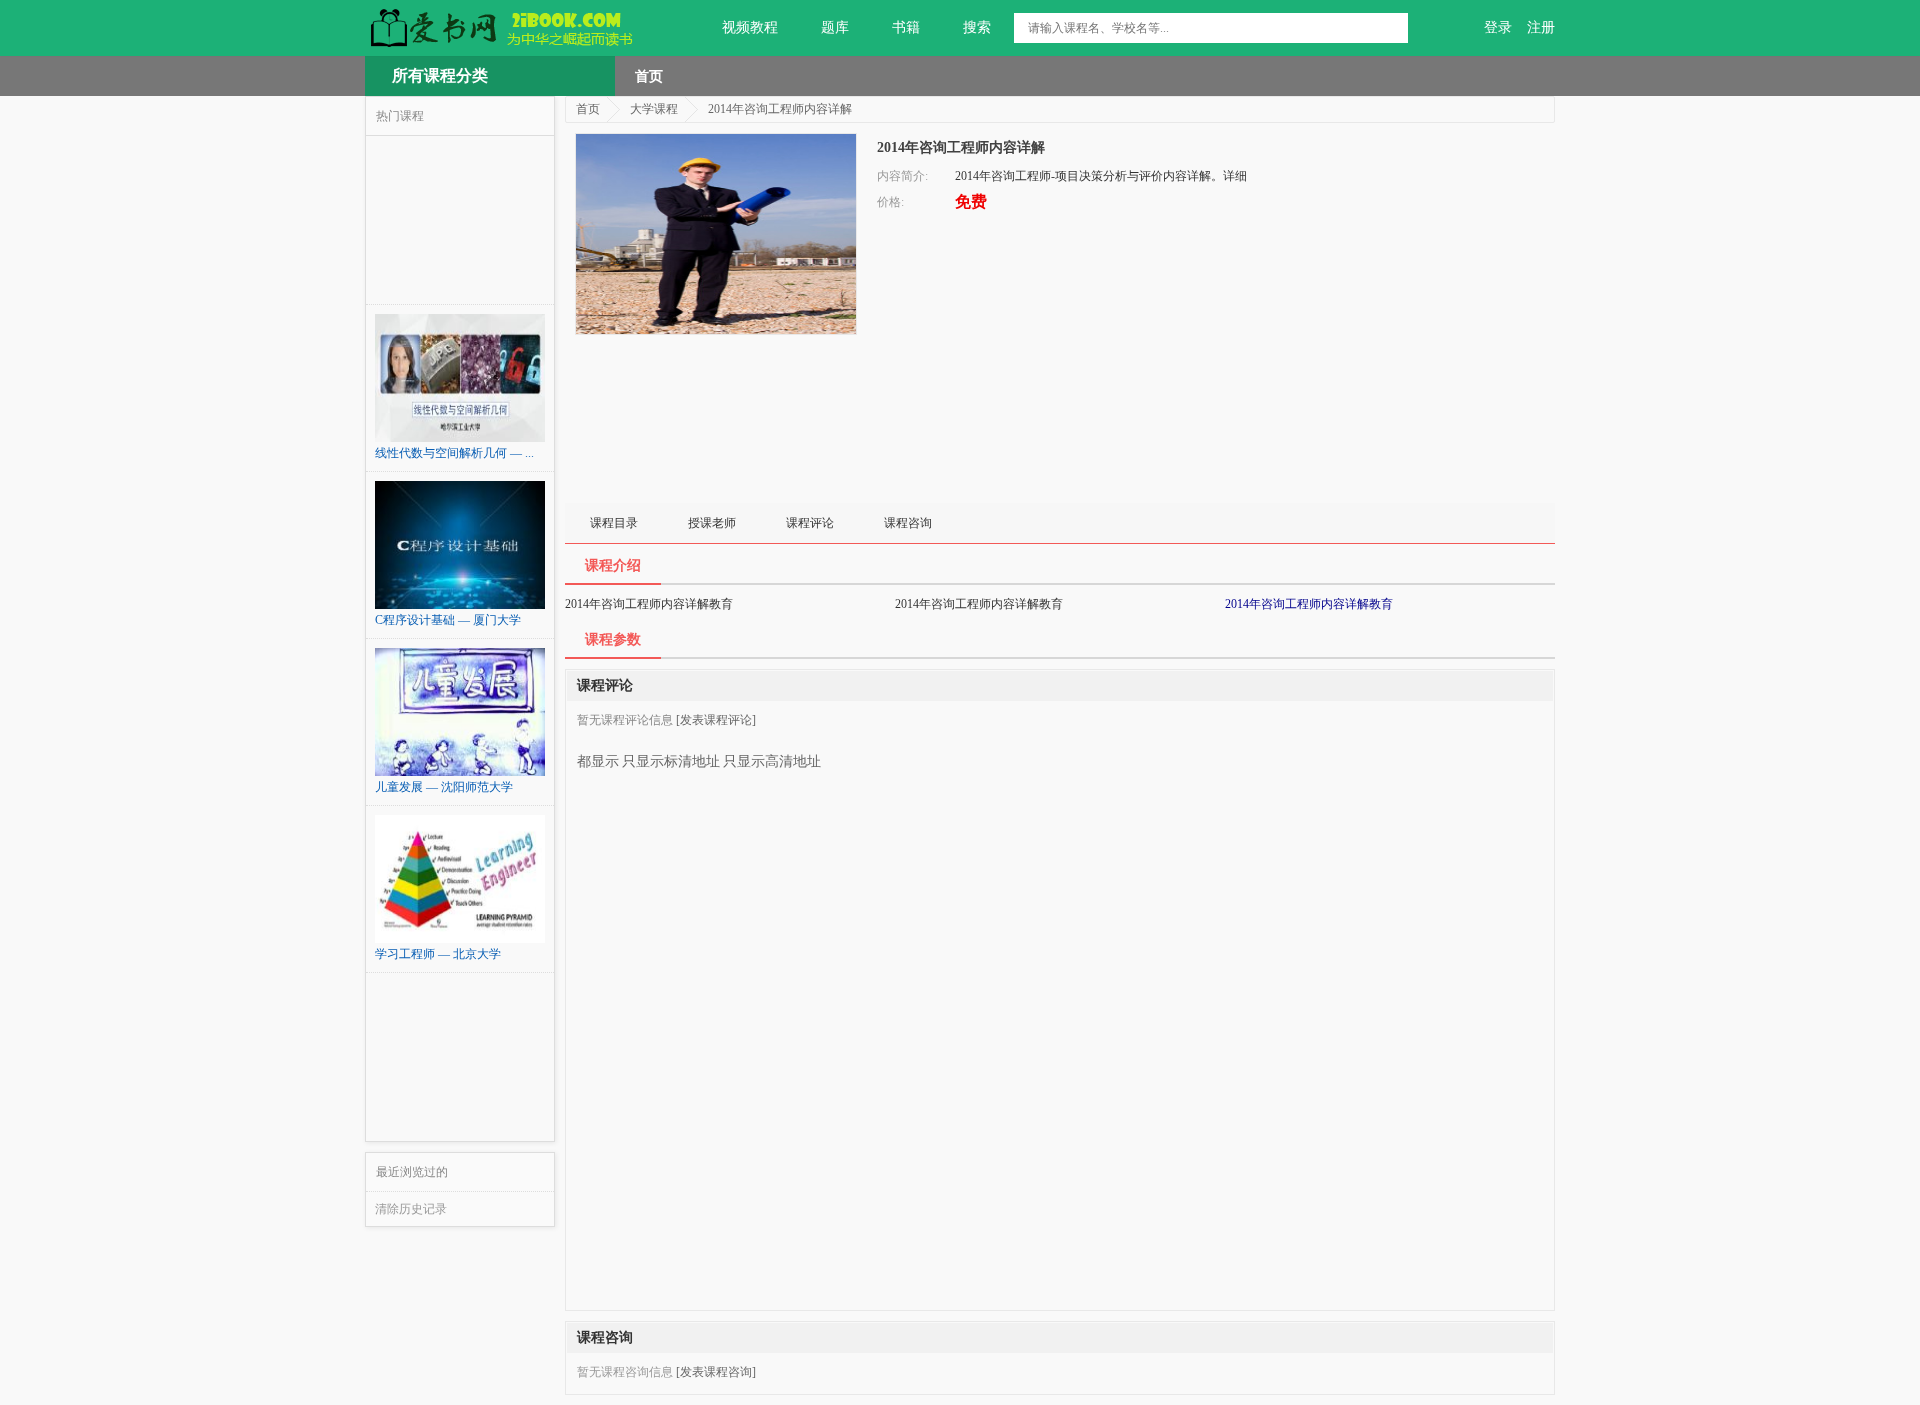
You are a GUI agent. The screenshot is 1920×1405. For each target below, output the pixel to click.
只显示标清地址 (671, 761)
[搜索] (1393, 28)
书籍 (906, 27)
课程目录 (614, 523)
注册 (1541, 27)
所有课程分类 (440, 75)
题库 (835, 27)
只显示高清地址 (772, 761)
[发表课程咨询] (716, 1372)
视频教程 (750, 27)
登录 (1498, 27)
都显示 (598, 761)
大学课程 (654, 109)
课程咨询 (908, 523)
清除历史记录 (411, 1209)
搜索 (977, 27)
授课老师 (712, 523)
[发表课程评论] (716, 720)
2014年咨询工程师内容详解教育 (1309, 604)
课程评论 (810, 523)
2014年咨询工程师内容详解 (780, 109)
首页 (649, 76)
